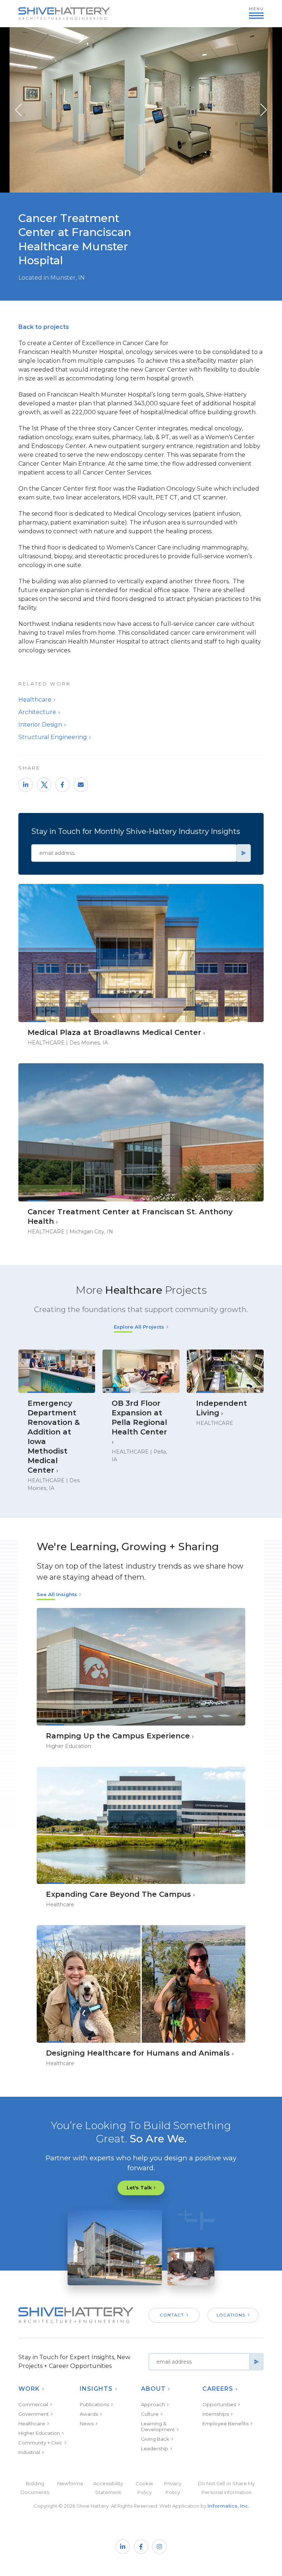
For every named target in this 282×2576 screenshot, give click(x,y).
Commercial (33, 2404)
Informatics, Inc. (228, 2506)
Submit (243, 853)
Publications (94, 2404)
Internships (216, 2414)
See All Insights (57, 1594)
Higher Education (39, 2433)
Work (29, 2389)
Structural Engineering (53, 737)
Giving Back (155, 2439)
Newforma (70, 2483)
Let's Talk (139, 2188)
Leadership (155, 2448)
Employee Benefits (225, 2423)
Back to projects (44, 327)
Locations (231, 2315)
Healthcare (35, 700)
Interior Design (40, 725)
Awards (89, 2414)
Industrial (29, 2452)
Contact (172, 2315)
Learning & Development (158, 2426)
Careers (218, 2389)
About (153, 2389)
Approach (153, 2404)
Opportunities (219, 2404)
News (87, 2423)
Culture (150, 2414)
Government (34, 2414)
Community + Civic (40, 2443)
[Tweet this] (44, 785)
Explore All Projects (139, 1327)
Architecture (37, 712)
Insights (96, 2389)
